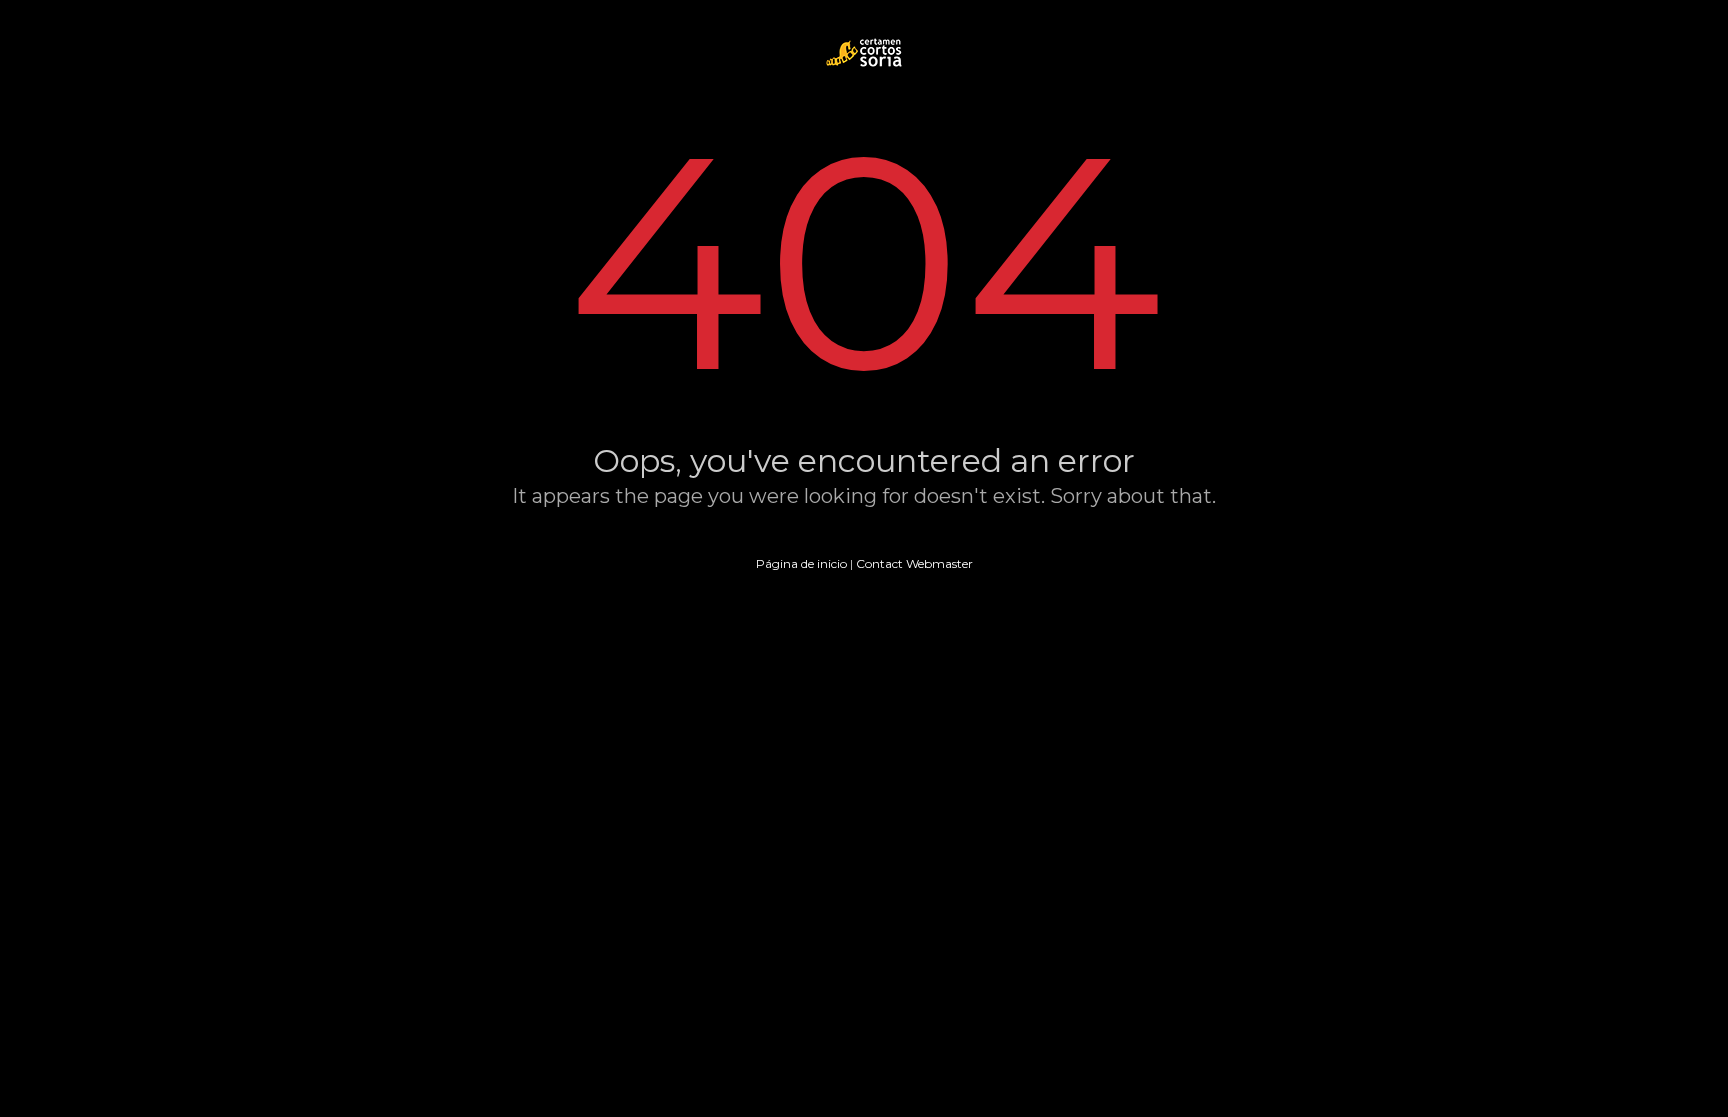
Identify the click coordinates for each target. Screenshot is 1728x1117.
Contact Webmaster (914, 563)
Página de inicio (801, 563)
